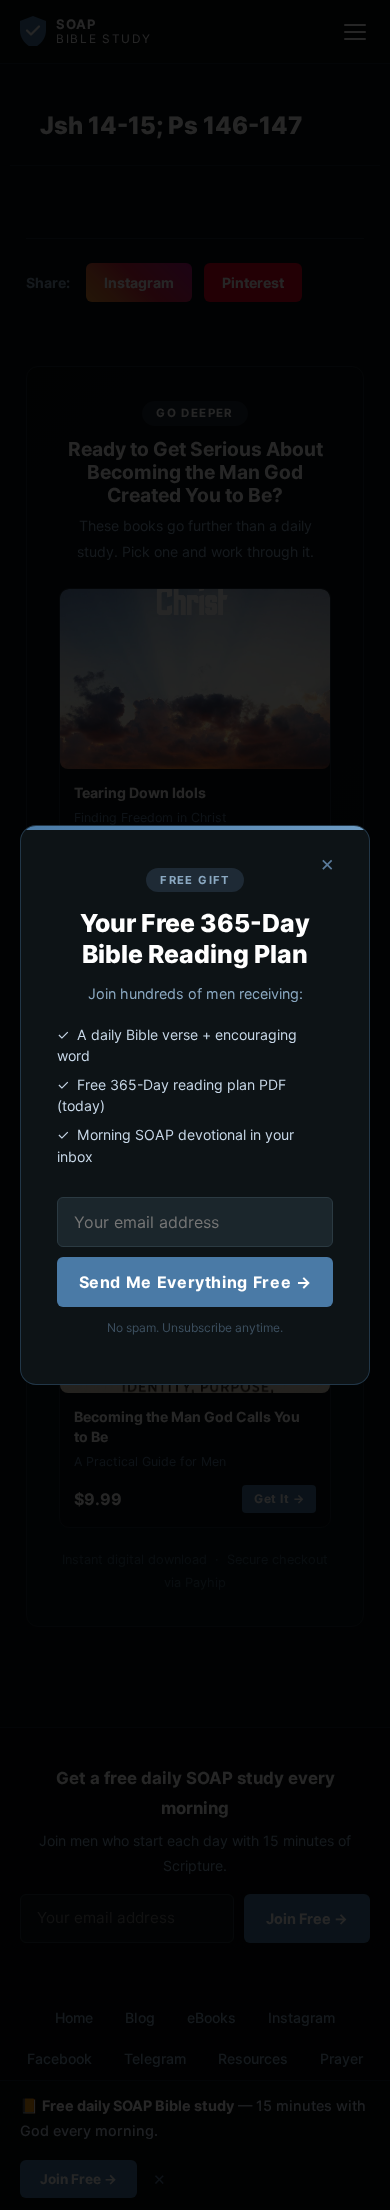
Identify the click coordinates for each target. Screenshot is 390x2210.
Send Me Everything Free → (195, 1282)
